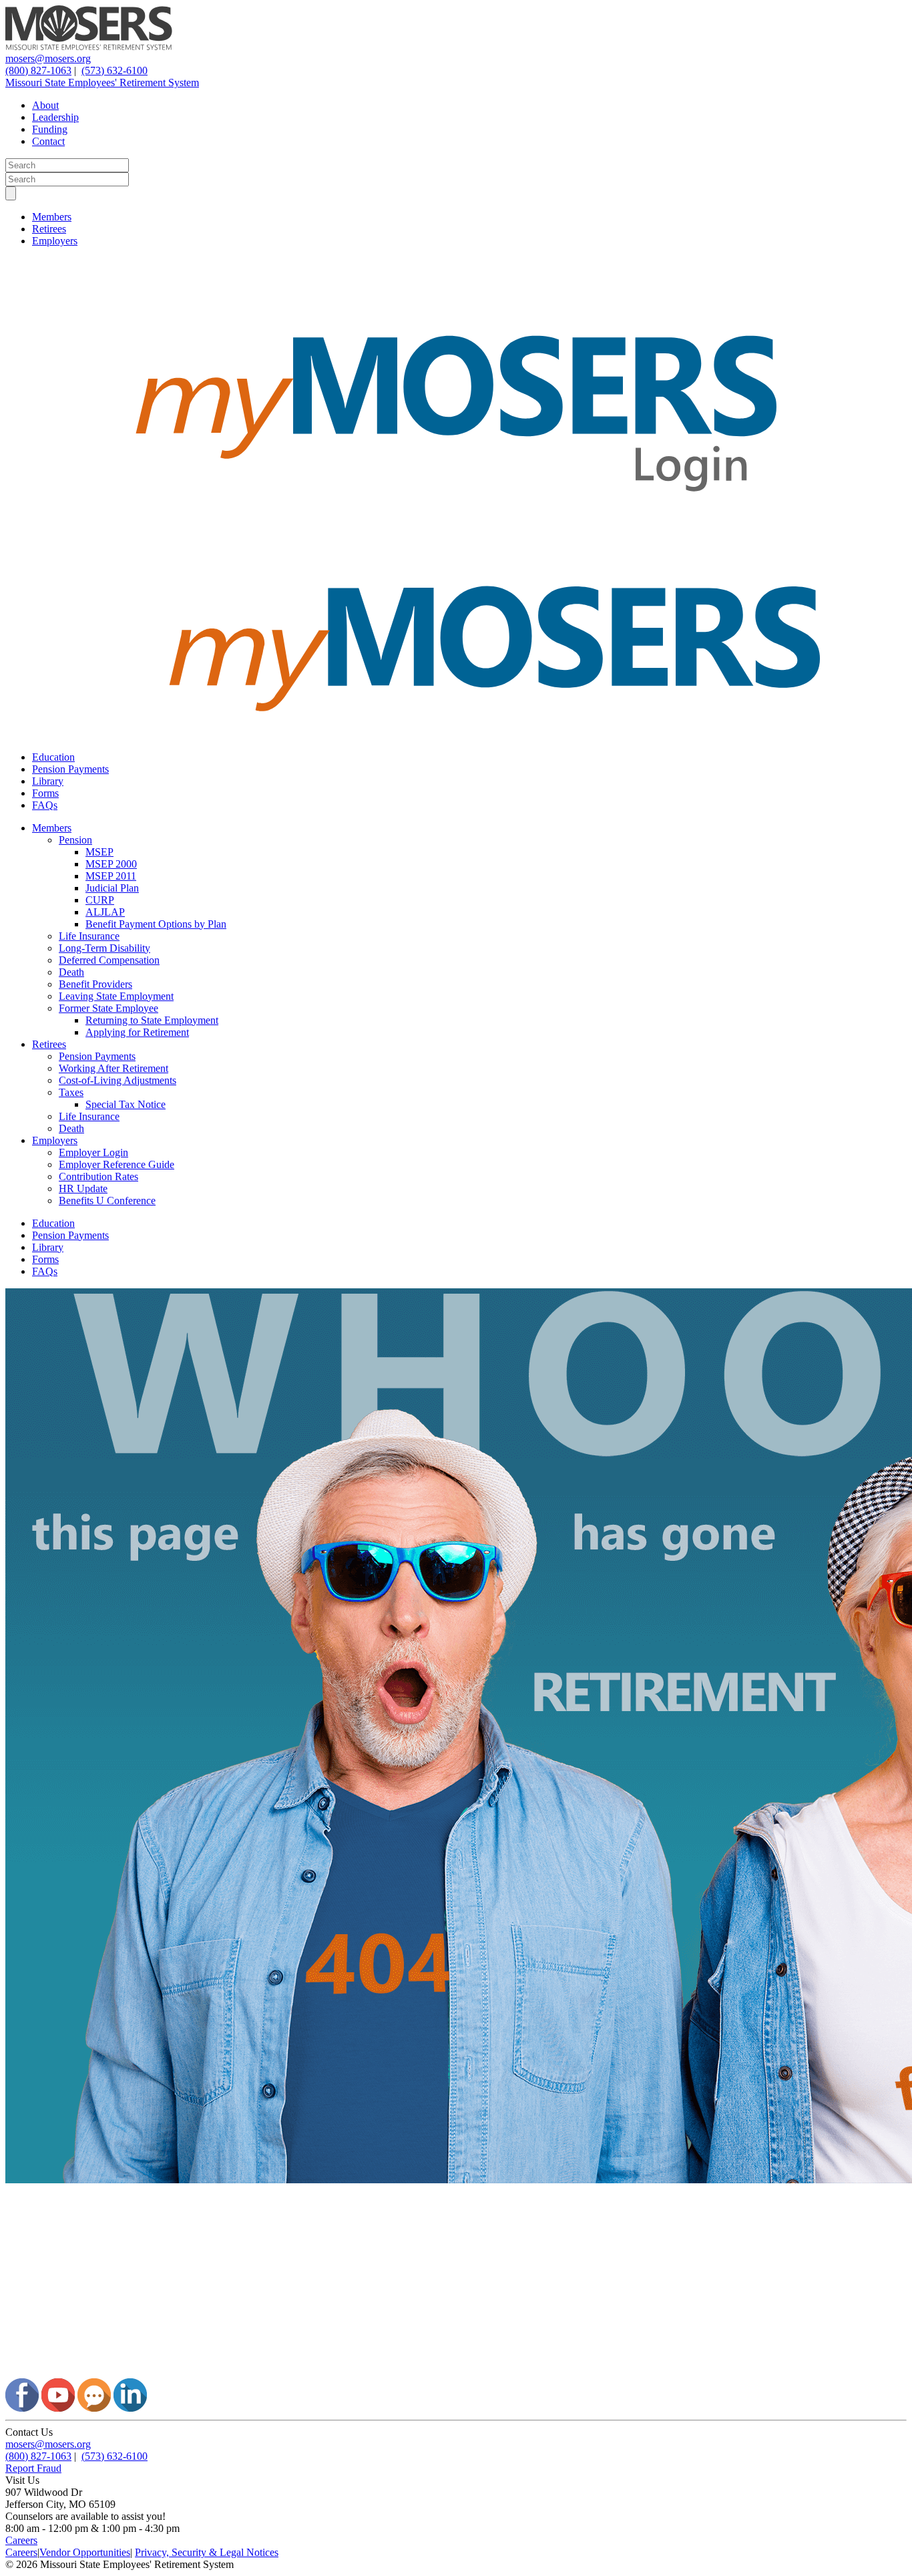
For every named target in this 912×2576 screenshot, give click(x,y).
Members (52, 217)
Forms (45, 793)
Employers (55, 241)
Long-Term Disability (104, 948)
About (45, 105)
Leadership (55, 117)
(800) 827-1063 (38, 70)
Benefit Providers (95, 984)
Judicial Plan (112, 888)
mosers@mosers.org (48, 58)
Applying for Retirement (137, 1032)
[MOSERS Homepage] (456, 2372)
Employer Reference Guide (117, 1164)
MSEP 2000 (111, 864)
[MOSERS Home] (89, 46)
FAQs (45, 805)
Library (48, 781)
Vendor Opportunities (85, 2552)
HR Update (83, 1188)
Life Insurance (89, 936)
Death (71, 972)
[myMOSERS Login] (456, 534)
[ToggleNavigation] (11, 193)
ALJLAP (105, 912)
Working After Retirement (113, 1068)
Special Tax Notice (126, 1104)
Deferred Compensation (109, 960)
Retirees (49, 229)
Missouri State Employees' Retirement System (102, 82)
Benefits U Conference (107, 1201)
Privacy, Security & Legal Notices (207, 2552)
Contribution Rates (98, 1176)
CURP (100, 900)
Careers (21, 2540)
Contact (48, 141)
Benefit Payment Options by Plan (156, 924)
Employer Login (93, 1152)
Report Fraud (33, 2468)
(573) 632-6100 (115, 70)
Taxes (71, 1092)
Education (53, 757)
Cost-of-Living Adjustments (118, 1080)
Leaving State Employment (116, 996)
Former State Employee (108, 1008)
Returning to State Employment (152, 1020)
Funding (50, 129)
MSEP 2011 (111, 876)
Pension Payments (70, 769)
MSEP (99, 852)
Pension (75, 840)
